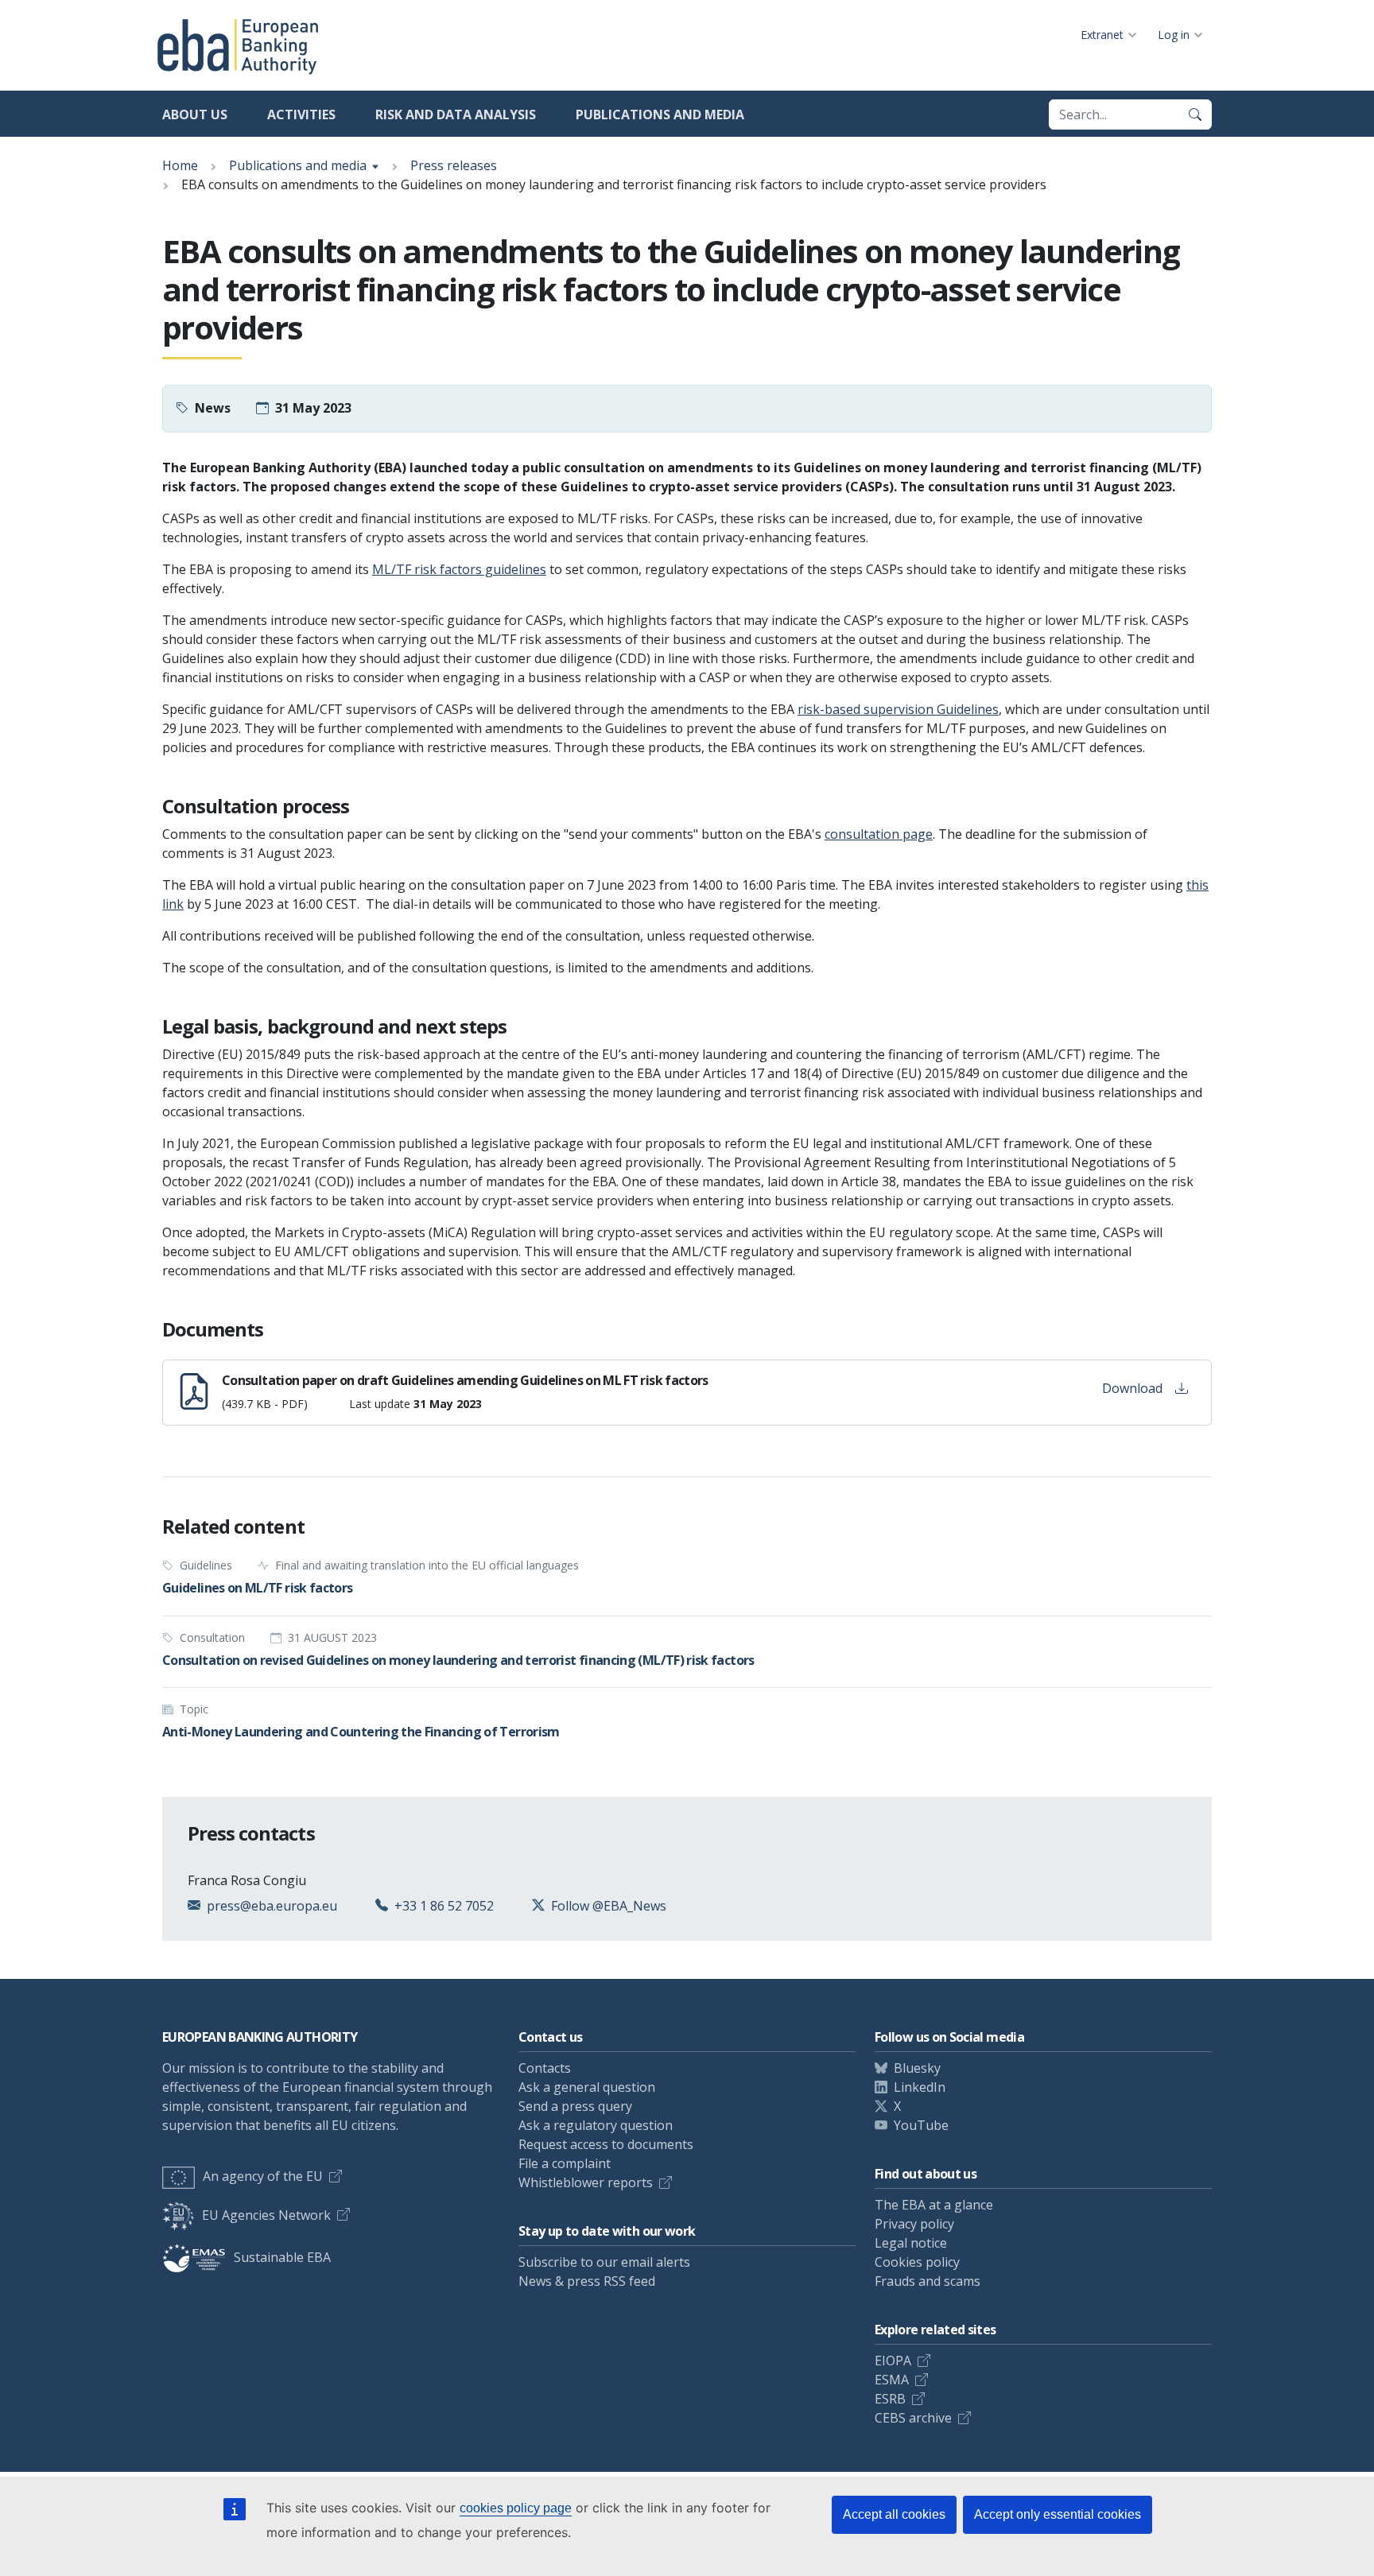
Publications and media (660, 114)
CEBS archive (913, 2418)
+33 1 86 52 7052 (444, 1906)
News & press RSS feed (587, 2281)
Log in (1174, 35)
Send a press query (575, 2106)
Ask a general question (587, 2087)
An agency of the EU (263, 2176)
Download (1132, 1388)
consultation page (879, 834)
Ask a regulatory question (596, 2125)
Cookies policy (917, 2262)
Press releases (454, 165)
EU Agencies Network (266, 2215)
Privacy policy (914, 2224)
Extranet (1102, 35)
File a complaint (565, 2163)
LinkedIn (920, 2087)
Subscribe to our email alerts (604, 2262)
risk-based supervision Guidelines (898, 709)
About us (195, 114)
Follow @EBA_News (609, 1906)
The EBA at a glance (934, 2205)
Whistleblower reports (586, 2182)
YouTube (921, 2125)
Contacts (545, 2068)
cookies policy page (516, 2508)
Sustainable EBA (282, 2257)
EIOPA (893, 2361)
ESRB (890, 2399)
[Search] (1195, 114)
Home (180, 165)
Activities (301, 114)
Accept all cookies (894, 2514)
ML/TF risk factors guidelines (459, 569)
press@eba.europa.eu (272, 1906)
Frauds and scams (928, 2281)
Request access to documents (606, 2144)
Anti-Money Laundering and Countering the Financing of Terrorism (361, 1732)
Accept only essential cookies (1058, 2514)
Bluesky (917, 2068)
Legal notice (911, 2243)
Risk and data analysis (456, 114)
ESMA (892, 2380)
